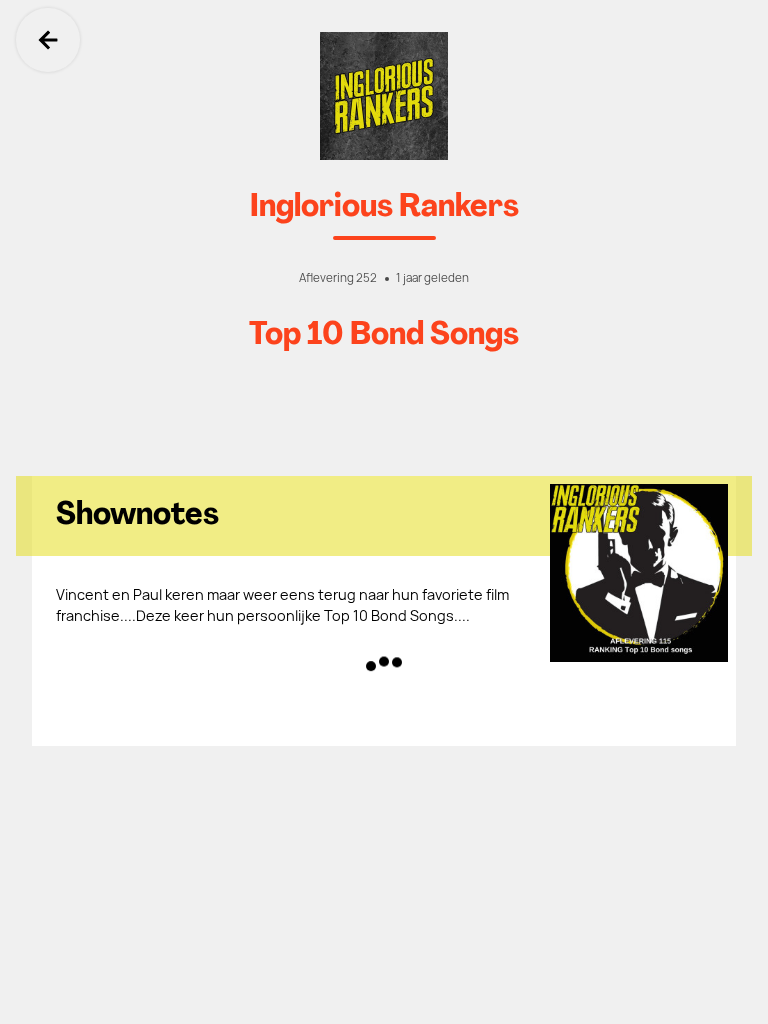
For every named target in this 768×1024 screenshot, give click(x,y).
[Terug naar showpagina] (384, 96)
